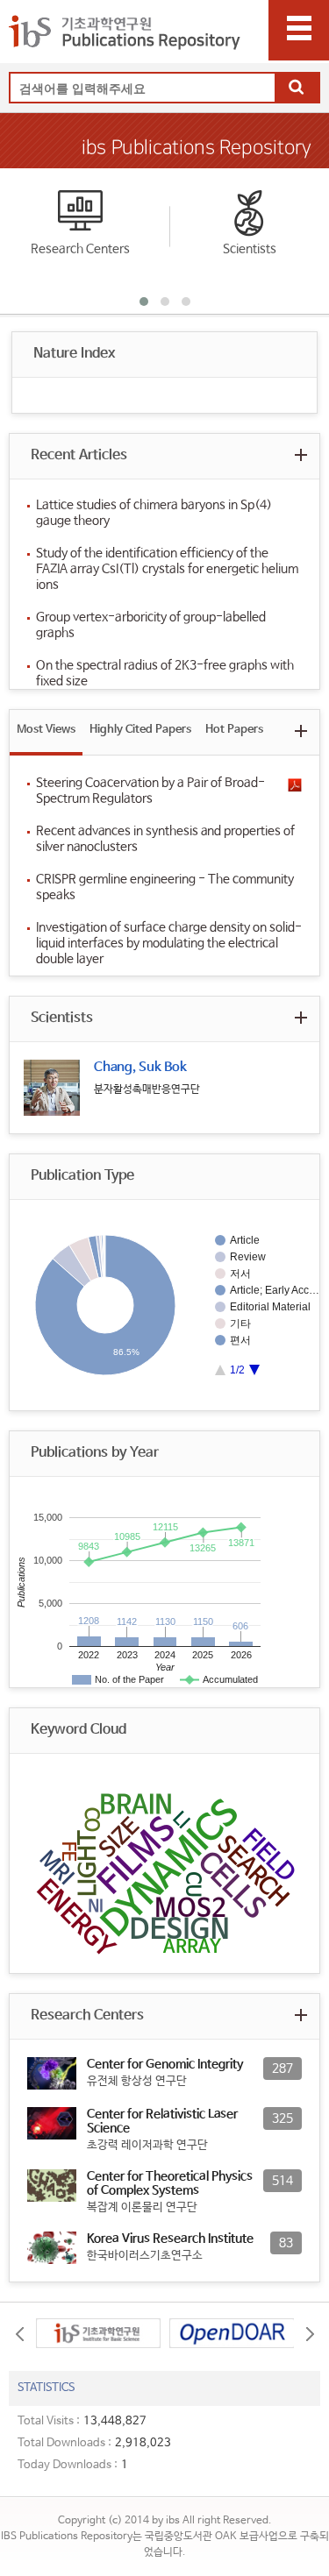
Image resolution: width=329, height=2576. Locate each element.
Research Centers (80, 249)
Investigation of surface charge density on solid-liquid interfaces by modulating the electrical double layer (169, 943)
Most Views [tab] (46, 730)
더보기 (300, 454)
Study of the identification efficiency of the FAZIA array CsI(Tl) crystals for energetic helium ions (167, 569)
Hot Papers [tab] (234, 730)
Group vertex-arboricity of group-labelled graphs (151, 625)
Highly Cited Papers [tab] (140, 730)
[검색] (297, 89)
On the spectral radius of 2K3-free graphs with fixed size (165, 673)
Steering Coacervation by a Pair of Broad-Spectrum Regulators (150, 791)
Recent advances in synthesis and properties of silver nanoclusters (165, 839)
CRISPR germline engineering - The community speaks (165, 887)
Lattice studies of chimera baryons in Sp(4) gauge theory (154, 513)
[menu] (299, 30)
